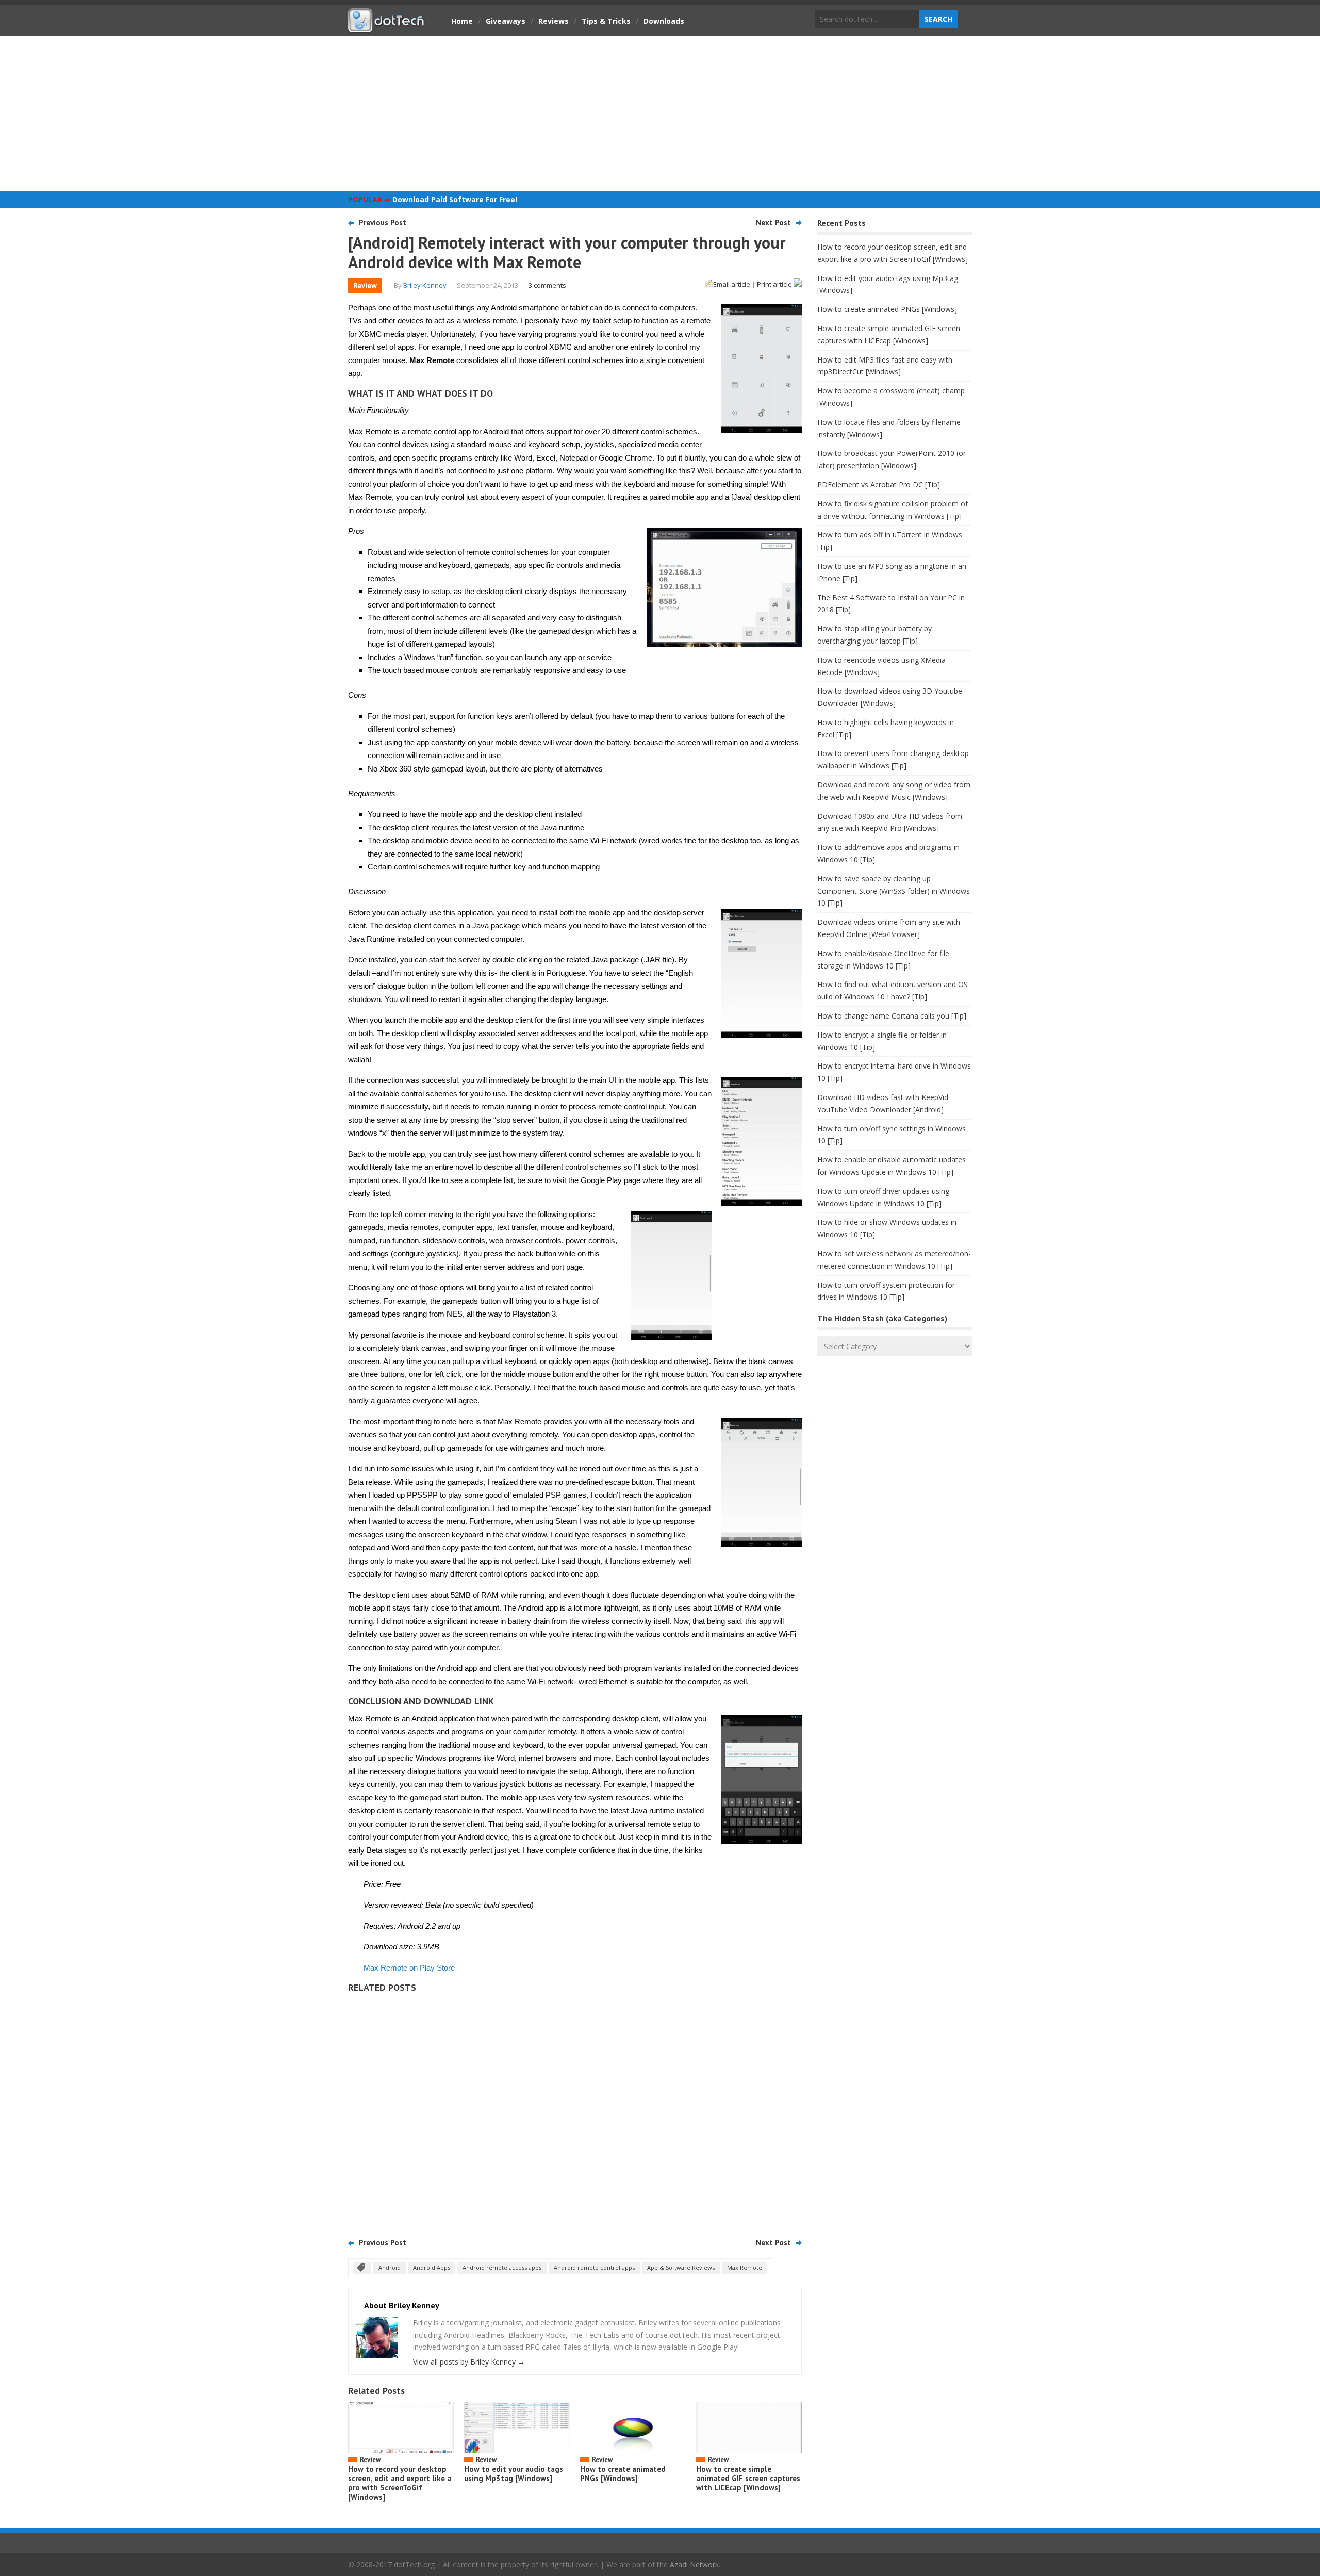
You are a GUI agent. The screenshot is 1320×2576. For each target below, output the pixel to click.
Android (390, 2267)
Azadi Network (694, 2564)
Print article (775, 284)
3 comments (547, 285)
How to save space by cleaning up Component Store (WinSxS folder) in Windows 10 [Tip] (894, 891)
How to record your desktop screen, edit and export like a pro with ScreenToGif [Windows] (400, 2483)
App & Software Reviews (681, 2267)
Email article (732, 284)
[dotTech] (387, 27)
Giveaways (506, 21)
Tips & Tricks (606, 21)
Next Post (773, 223)
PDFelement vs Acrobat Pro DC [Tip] (879, 485)
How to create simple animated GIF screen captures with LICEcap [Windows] (748, 2478)
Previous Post (383, 223)
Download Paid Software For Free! (455, 199)
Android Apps (432, 2267)
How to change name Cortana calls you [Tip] (892, 1016)
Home (462, 21)
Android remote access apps (502, 2267)
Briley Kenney (425, 285)
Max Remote (745, 2267)
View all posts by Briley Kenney (469, 2362)
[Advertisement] (660, 113)
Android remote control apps (594, 2267)
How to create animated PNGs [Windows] (623, 2474)
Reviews (554, 21)
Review (365, 285)
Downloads (664, 21)
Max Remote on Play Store (409, 1968)
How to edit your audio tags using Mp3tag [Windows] (514, 2474)
